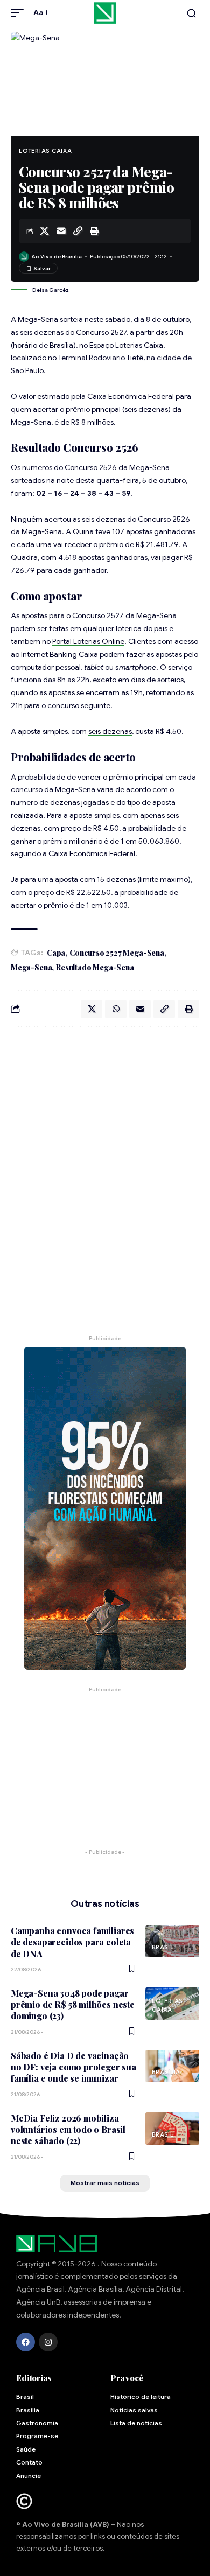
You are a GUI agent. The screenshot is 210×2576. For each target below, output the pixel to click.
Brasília (166, 2072)
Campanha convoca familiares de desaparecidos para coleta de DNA (72, 1942)
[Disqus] (105, 1175)
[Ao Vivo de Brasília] (105, 13)
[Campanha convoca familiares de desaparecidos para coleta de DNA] (172, 1941)
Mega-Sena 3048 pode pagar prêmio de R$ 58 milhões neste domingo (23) (73, 2005)
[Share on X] (44, 231)
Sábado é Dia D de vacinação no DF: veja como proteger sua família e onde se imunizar (73, 2067)
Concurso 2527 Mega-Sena (117, 953)
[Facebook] (26, 2342)
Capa (56, 953)
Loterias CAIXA (45, 151)
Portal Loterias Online (88, 641)
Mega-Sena (31, 967)
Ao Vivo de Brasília (57, 257)
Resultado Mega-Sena (95, 967)
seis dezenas (110, 731)
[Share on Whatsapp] (116, 1009)
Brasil (163, 1947)
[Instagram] (48, 2342)
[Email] (61, 231)
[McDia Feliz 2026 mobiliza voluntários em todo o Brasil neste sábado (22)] (172, 2129)
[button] (20, 13)
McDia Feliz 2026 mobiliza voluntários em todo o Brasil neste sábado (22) (68, 2130)
